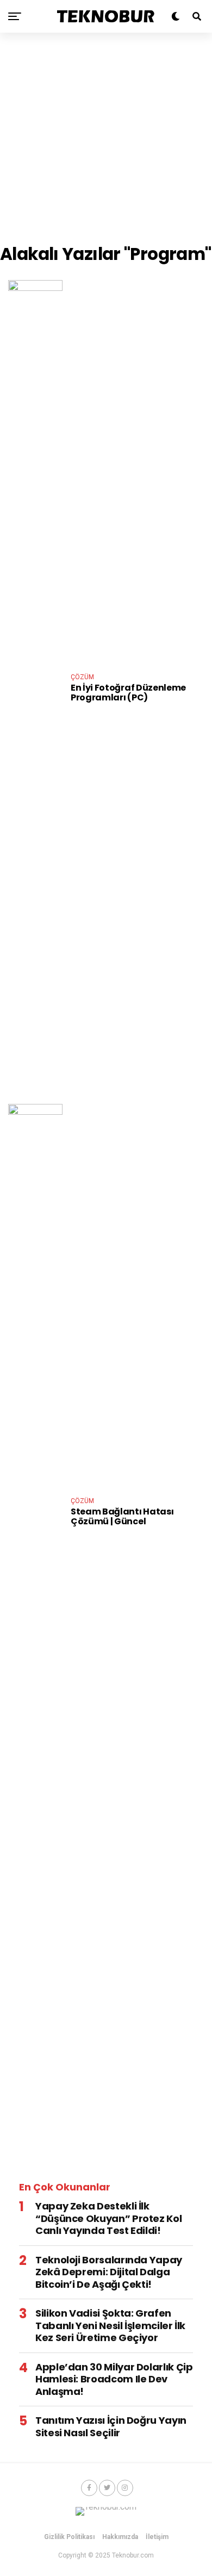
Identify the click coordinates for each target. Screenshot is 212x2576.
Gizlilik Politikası (69, 2537)
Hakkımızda (120, 2537)
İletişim (157, 2537)
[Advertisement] (106, 139)
